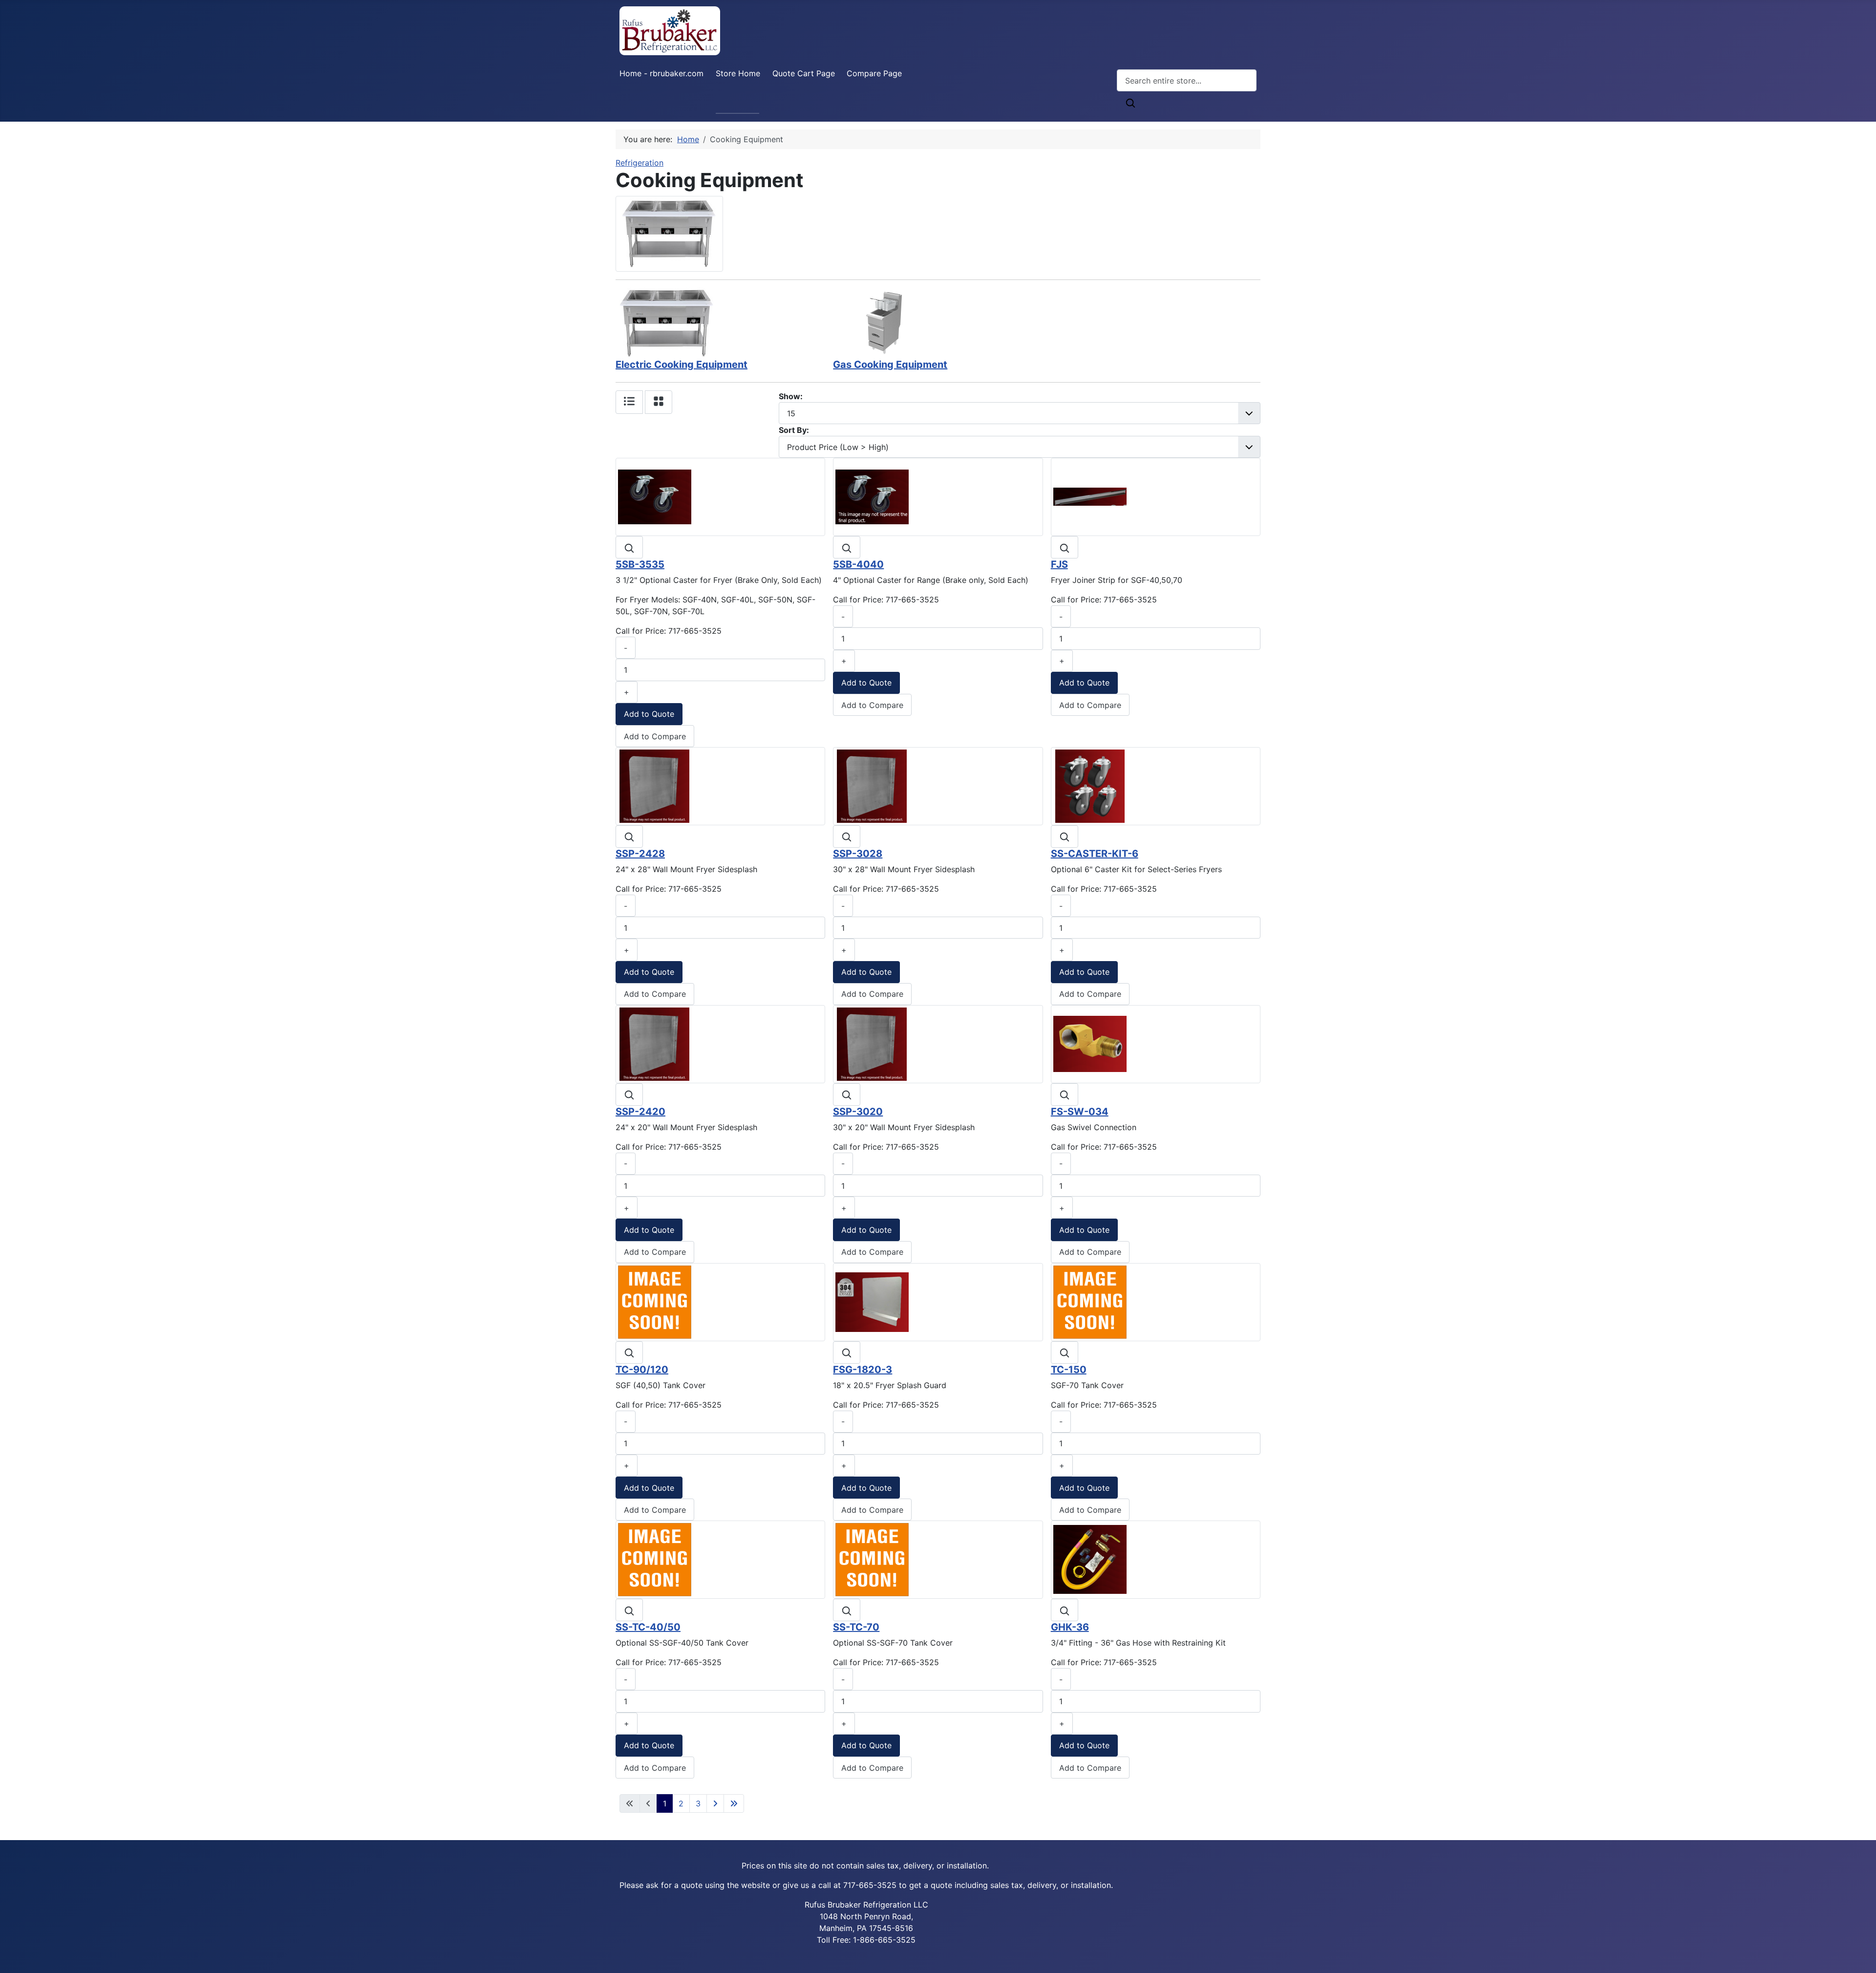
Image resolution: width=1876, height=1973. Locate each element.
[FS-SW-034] (1090, 1043)
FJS (1059, 564)
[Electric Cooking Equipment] (667, 322)
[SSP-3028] (872, 786)
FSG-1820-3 (863, 1370)
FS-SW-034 (1080, 1112)
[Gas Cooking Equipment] (884, 322)
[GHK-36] (1090, 1559)
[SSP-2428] (655, 786)
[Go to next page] (715, 1803)
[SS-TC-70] (872, 1559)
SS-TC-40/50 (648, 1627)
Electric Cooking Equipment (682, 365)
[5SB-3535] (655, 496)
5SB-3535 (640, 564)
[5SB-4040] (872, 496)
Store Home (738, 73)
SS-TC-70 (856, 1627)
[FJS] (1090, 496)
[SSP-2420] (655, 1043)
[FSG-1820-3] (872, 1301)
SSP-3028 (858, 854)
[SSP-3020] (872, 1043)
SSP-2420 (640, 1112)
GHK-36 (1070, 1627)
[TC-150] (1090, 1301)
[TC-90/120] (655, 1301)
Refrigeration (640, 163)
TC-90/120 (642, 1370)
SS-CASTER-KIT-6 (1095, 854)
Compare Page (874, 73)
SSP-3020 (858, 1112)
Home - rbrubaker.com (661, 73)
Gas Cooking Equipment (890, 365)
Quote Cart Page (804, 73)
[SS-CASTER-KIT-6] (1090, 786)
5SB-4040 (858, 564)
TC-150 (1069, 1370)
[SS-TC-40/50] (655, 1559)
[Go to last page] (734, 1803)
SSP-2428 (640, 854)
